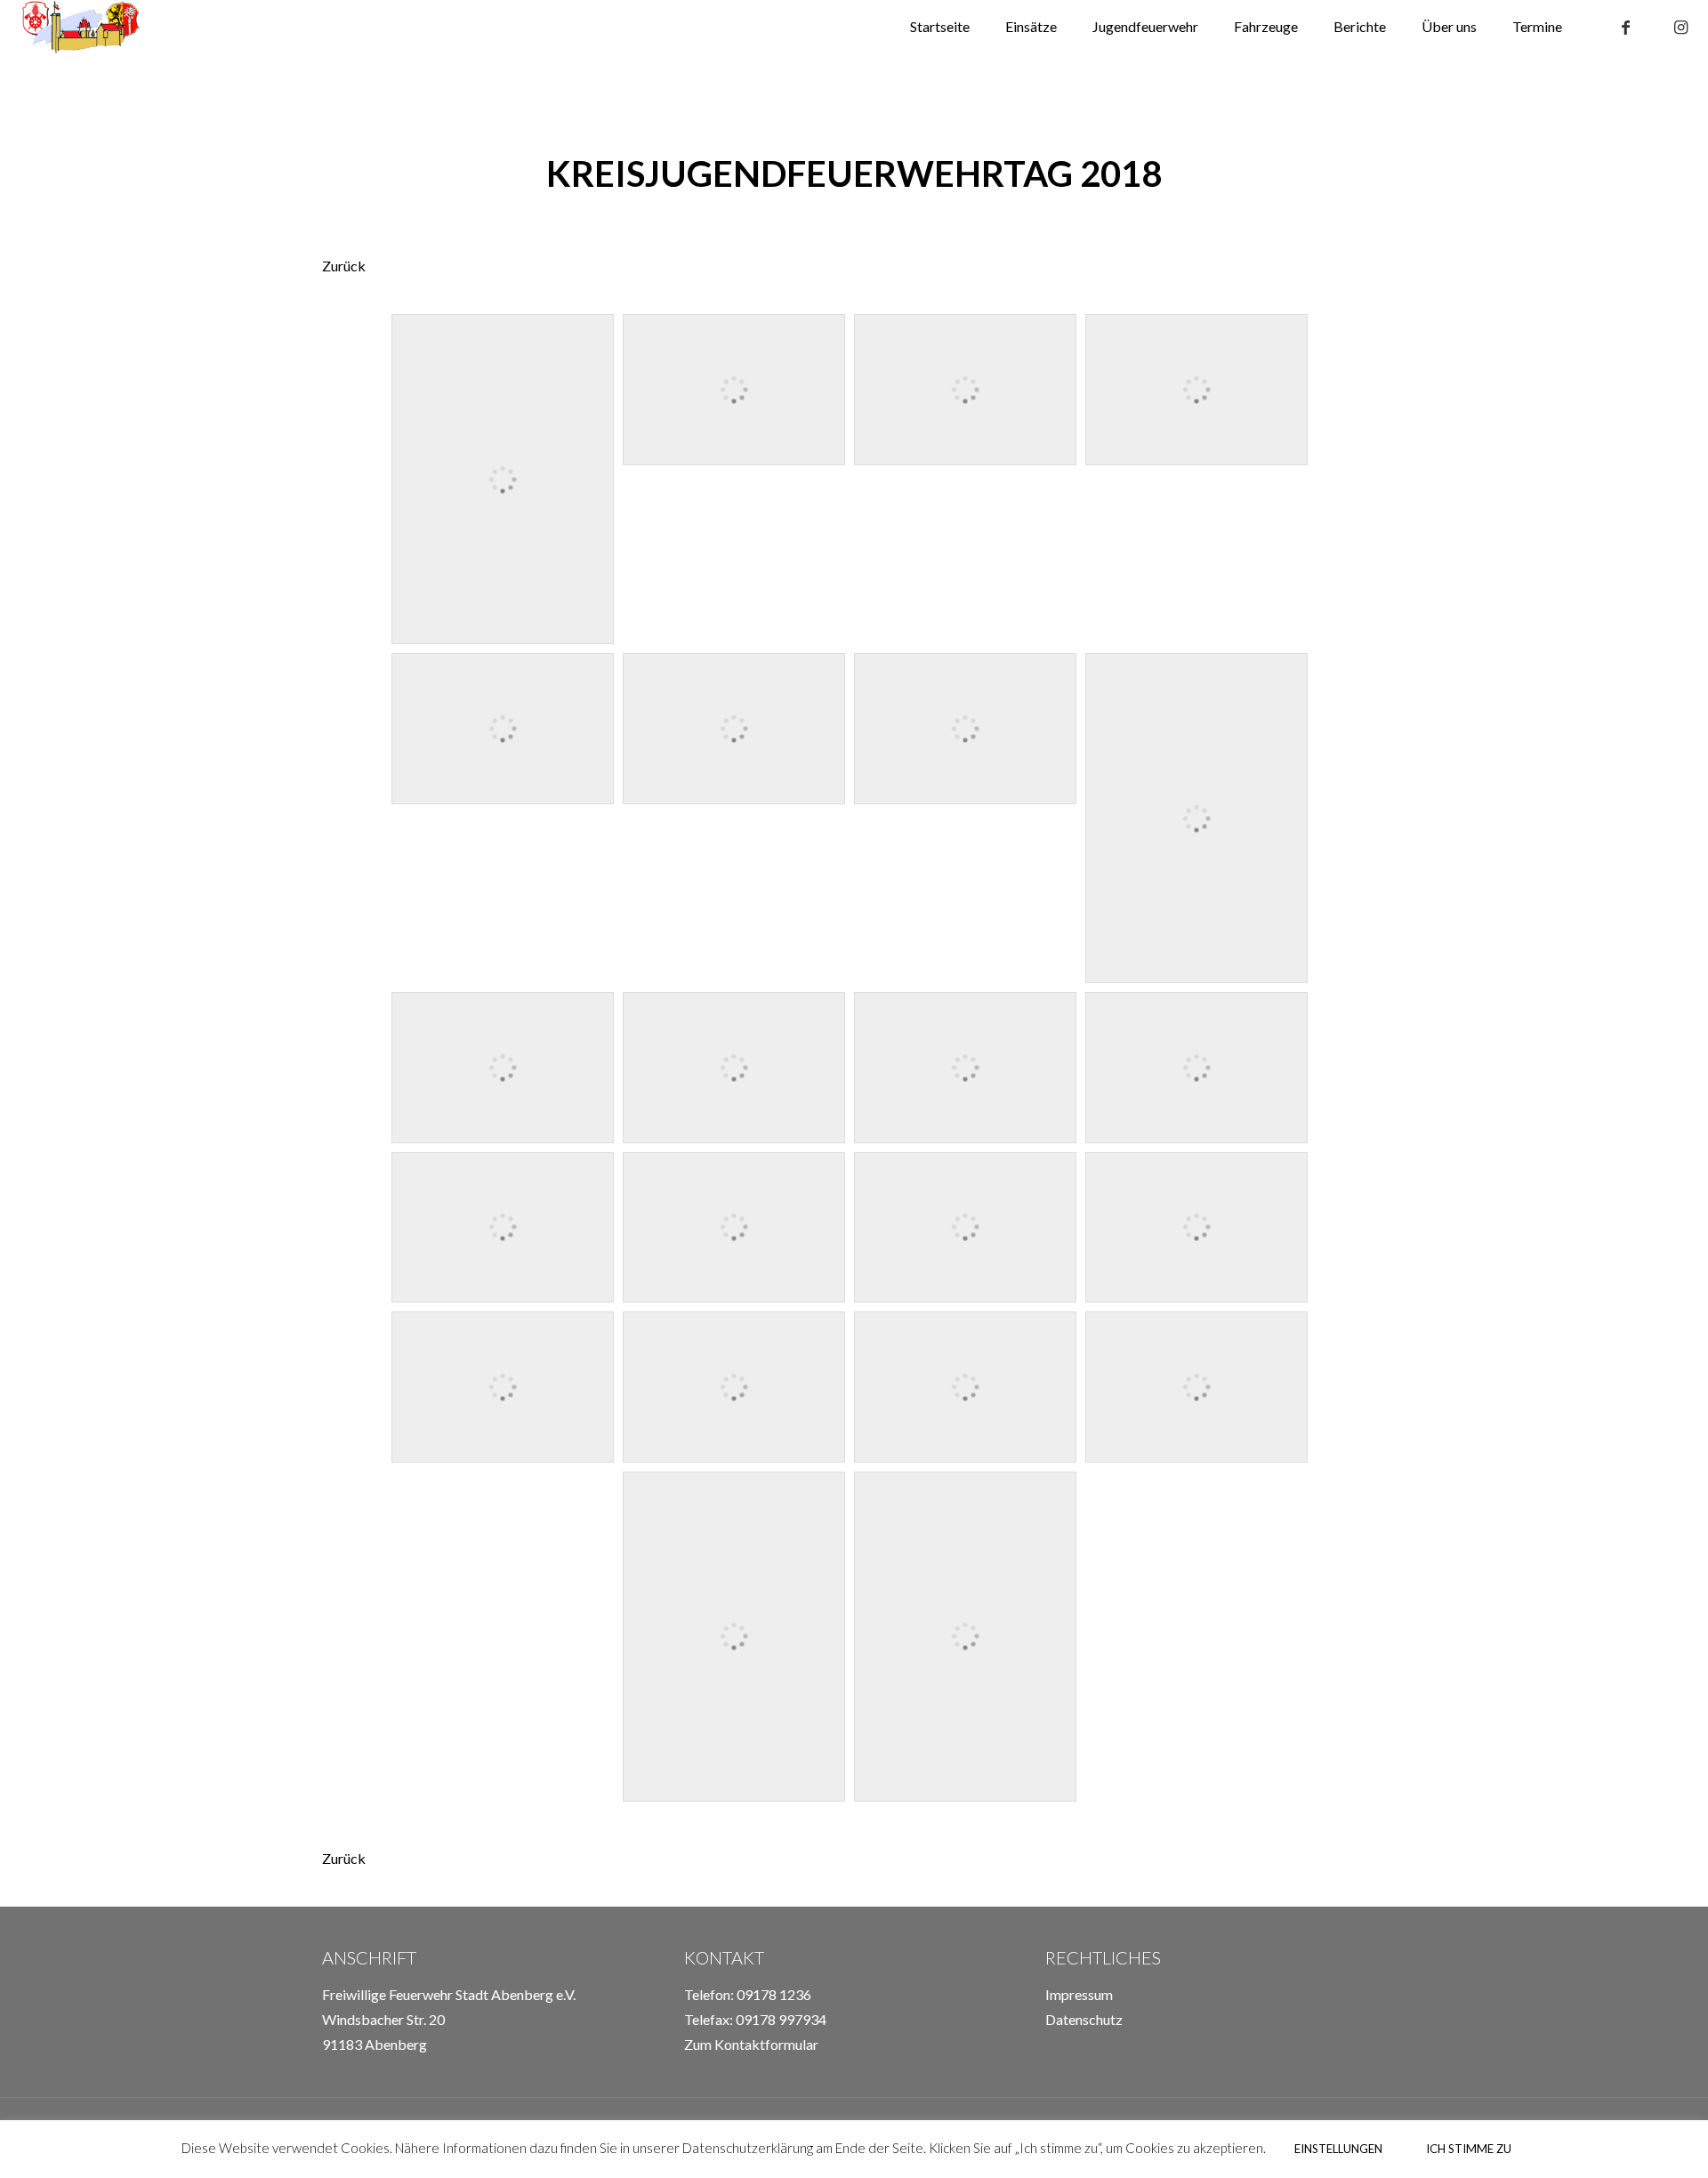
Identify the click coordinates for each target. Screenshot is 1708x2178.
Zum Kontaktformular (751, 2044)
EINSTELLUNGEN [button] (1338, 2149)
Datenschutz (1084, 2019)
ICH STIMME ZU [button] (1469, 2149)
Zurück (344, 266)
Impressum (1079, 1994)
